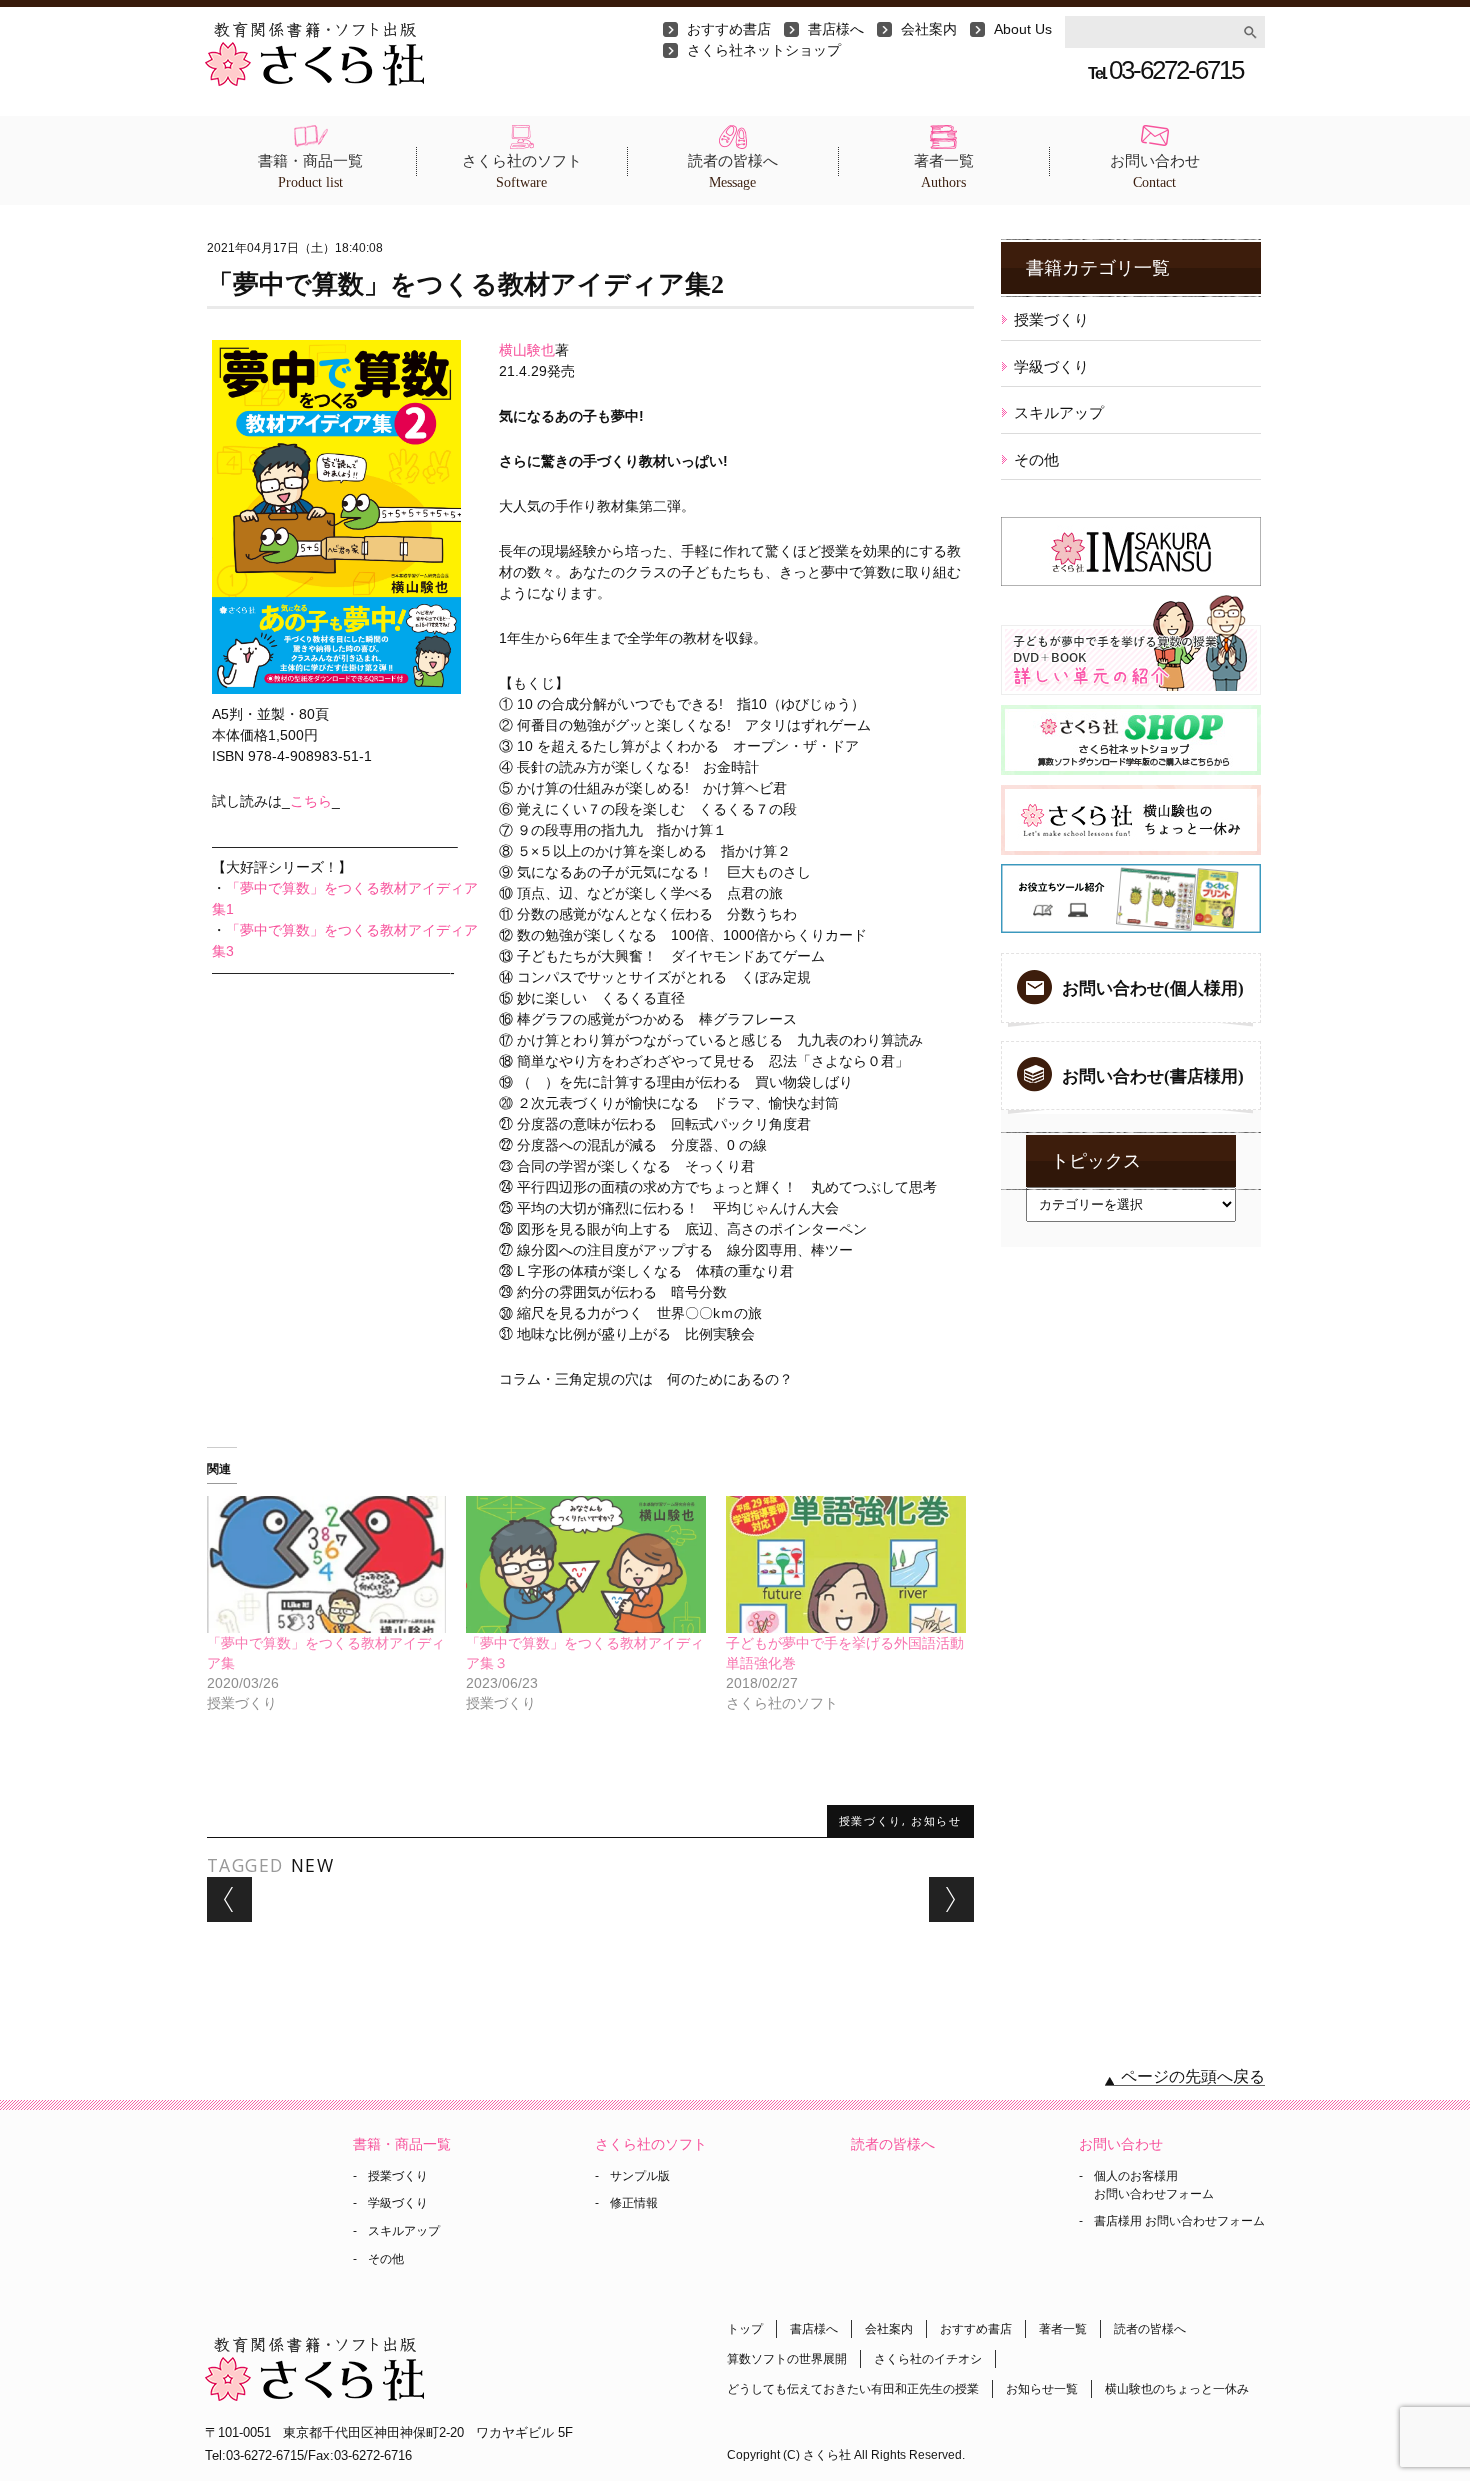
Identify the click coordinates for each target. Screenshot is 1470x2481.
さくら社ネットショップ (764, 50)
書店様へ (836, 29)
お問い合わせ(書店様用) (1153, 1076)
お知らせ (936, 1820)
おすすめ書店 (729, 29)
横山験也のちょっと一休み (1177, 2389)
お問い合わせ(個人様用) (1153, 988)
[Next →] (951, 1899)
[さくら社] (314, 32)
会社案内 (929, 29)
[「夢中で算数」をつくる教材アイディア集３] (586, 1564)
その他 (1036, 459)
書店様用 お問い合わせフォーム (1179, 2221)
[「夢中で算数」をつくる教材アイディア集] (327, 1564)
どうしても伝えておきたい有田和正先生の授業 (853, 2389)
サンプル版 (640, 2176)
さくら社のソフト (522, 171)
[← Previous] (229, 1899)
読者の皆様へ (733, 171)
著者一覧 (944, 171)
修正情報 (634, 2203)
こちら (311, 801)
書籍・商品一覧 (310, 171)
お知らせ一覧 (1042, 2389)
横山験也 (527, 350)
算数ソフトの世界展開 (787, 2359)
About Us (1023, 29)
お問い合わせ (1155, 171)
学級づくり (1051, 366)
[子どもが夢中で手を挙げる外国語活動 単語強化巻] (846, 1564)
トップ (745, 2329)
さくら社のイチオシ (928, 2359)
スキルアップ (1059, 412)
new (313, 1865)
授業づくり (870, 1820)
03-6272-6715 (1165, 70)
